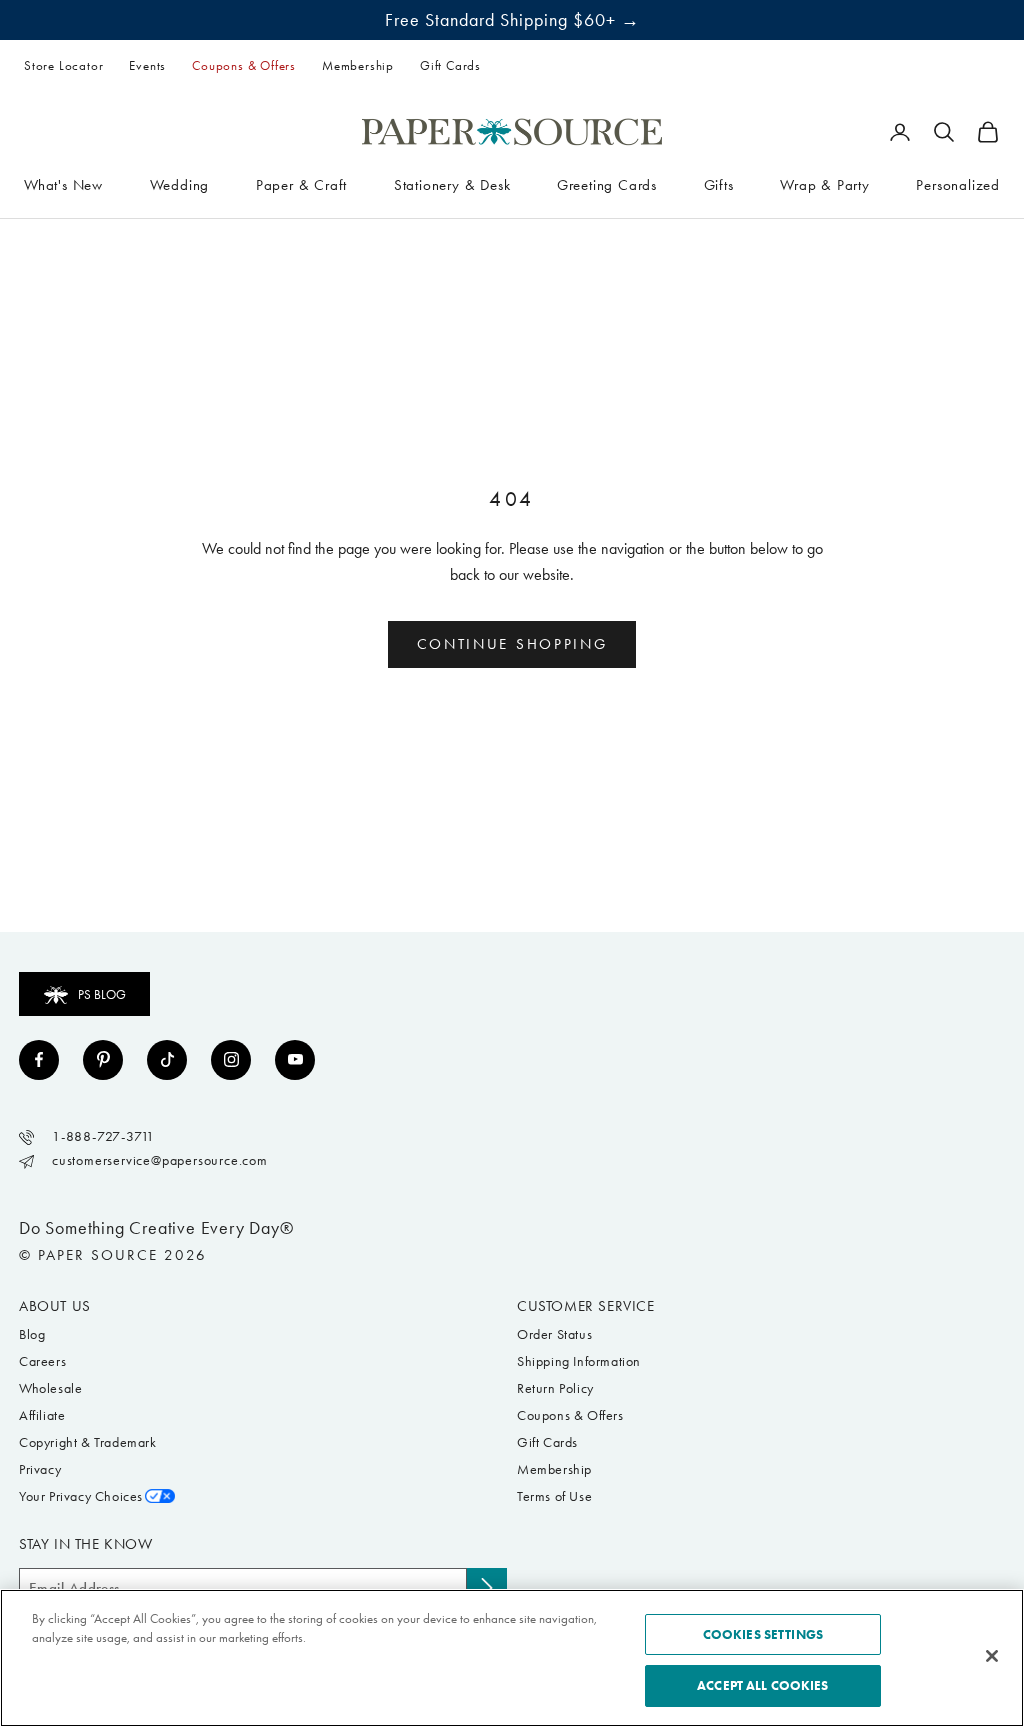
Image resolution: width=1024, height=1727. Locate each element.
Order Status (554, 1334)
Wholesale (50, 1388)
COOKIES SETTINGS (763, 1634)
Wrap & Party (825, 185)
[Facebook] (39, 1060)
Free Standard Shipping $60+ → (512, 20)
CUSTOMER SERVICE (586, 1306)
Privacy (40, 1469)
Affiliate (42, 1415)
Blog (32, 1334)
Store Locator (63, 65)
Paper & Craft (301, 185)
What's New (63, 185)
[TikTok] (167, 1060)
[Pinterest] (103, 1060)
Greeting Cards (607, 185)
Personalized (958, 185)
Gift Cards (450, 65)
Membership (358, 65)
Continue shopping (512, 644)
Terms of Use (554, 1496)
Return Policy (555, 1388)
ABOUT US (55, 1306)
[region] (512, 1658)
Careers (42, 1361)
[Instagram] (231, 1060)
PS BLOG (102, 994)
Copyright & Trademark (88, 1442)
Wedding (180, 185)
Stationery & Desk (452, 185)
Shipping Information (579, 1361)
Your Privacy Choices (81, 1496)
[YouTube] (295, 1060)
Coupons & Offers (244, 65)
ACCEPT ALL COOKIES (762, 1685)
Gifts (719, 185)
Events (147, 65)
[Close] (992, 1656)
